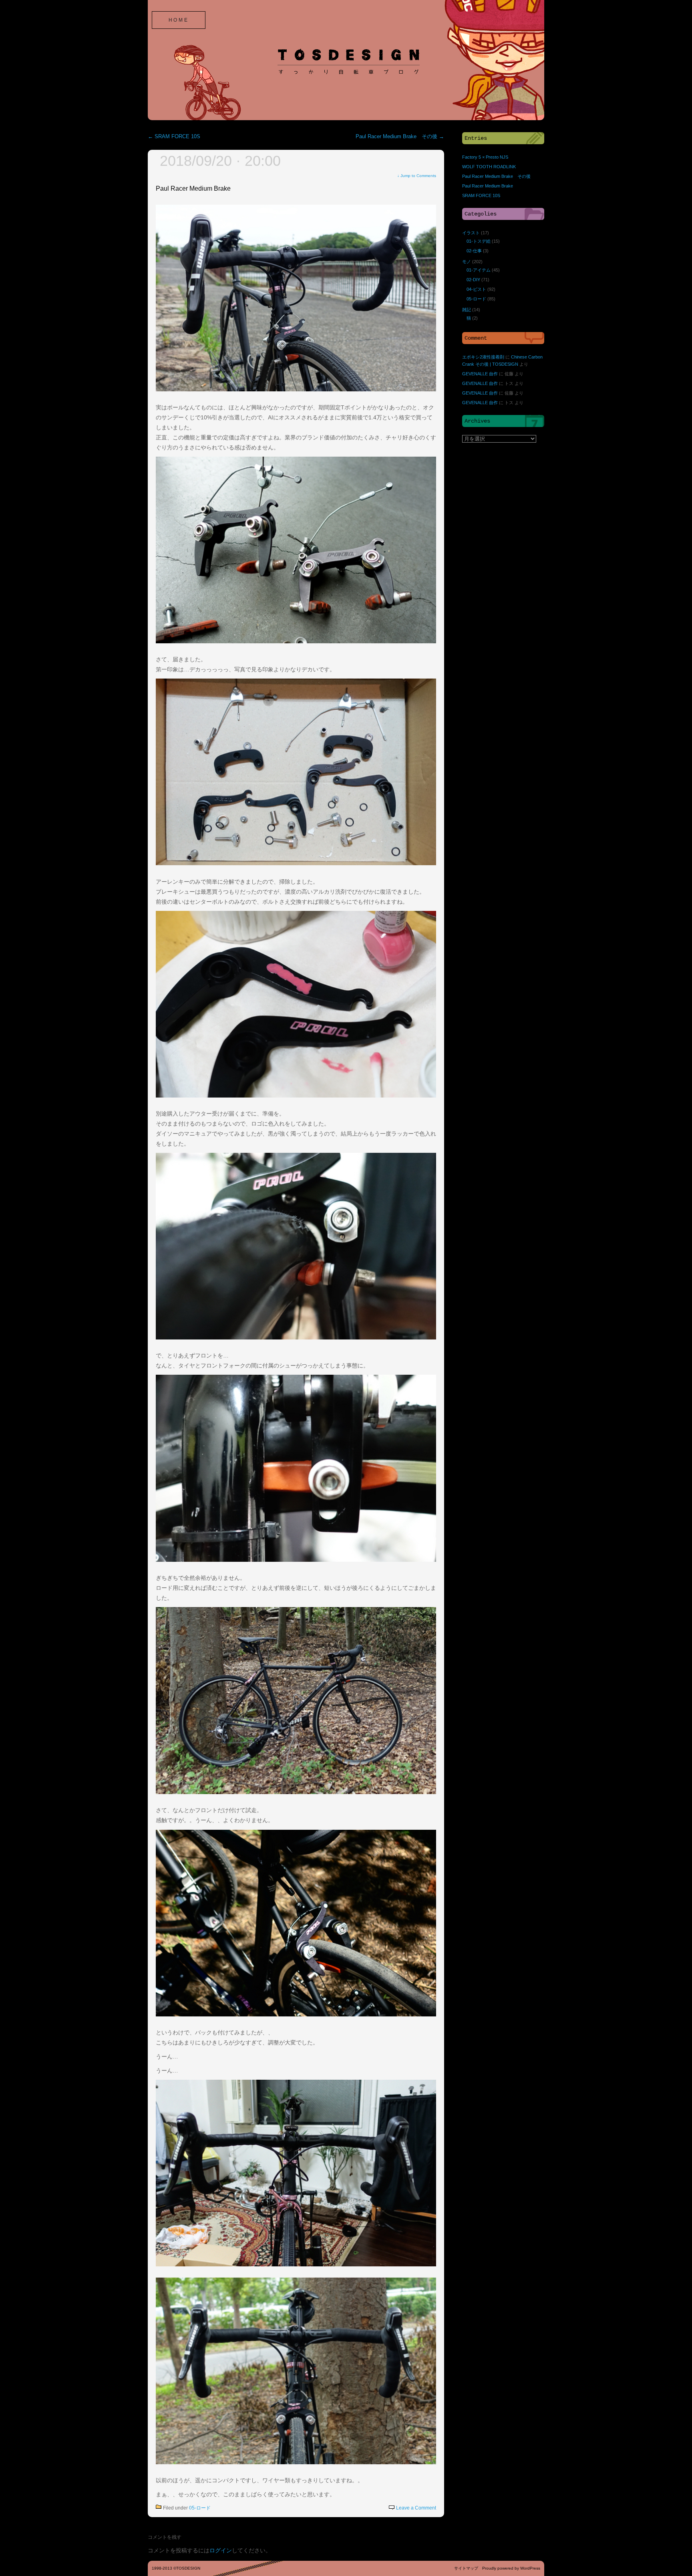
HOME (179, 20)
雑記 (467, 310)
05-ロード (200, 2508)
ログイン (221, 2550)
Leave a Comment (416, 2508)
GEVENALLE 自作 (480, 374)
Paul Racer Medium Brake (193, 188)
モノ (467, 262)
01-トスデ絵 (479, 241)
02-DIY (473, 280)
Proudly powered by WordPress (511, 2568)
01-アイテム (479, 270)
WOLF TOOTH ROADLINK (489, 167)
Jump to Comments (417, 176)
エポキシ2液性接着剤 (483, 357)
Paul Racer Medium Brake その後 (400, 137)
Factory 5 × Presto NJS (485, 157)
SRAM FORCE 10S (174, 137)
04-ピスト (476, 289)
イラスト (471, 233)
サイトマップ (466, 2568)
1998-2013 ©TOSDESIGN (176, 2568)
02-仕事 (474, 251)
